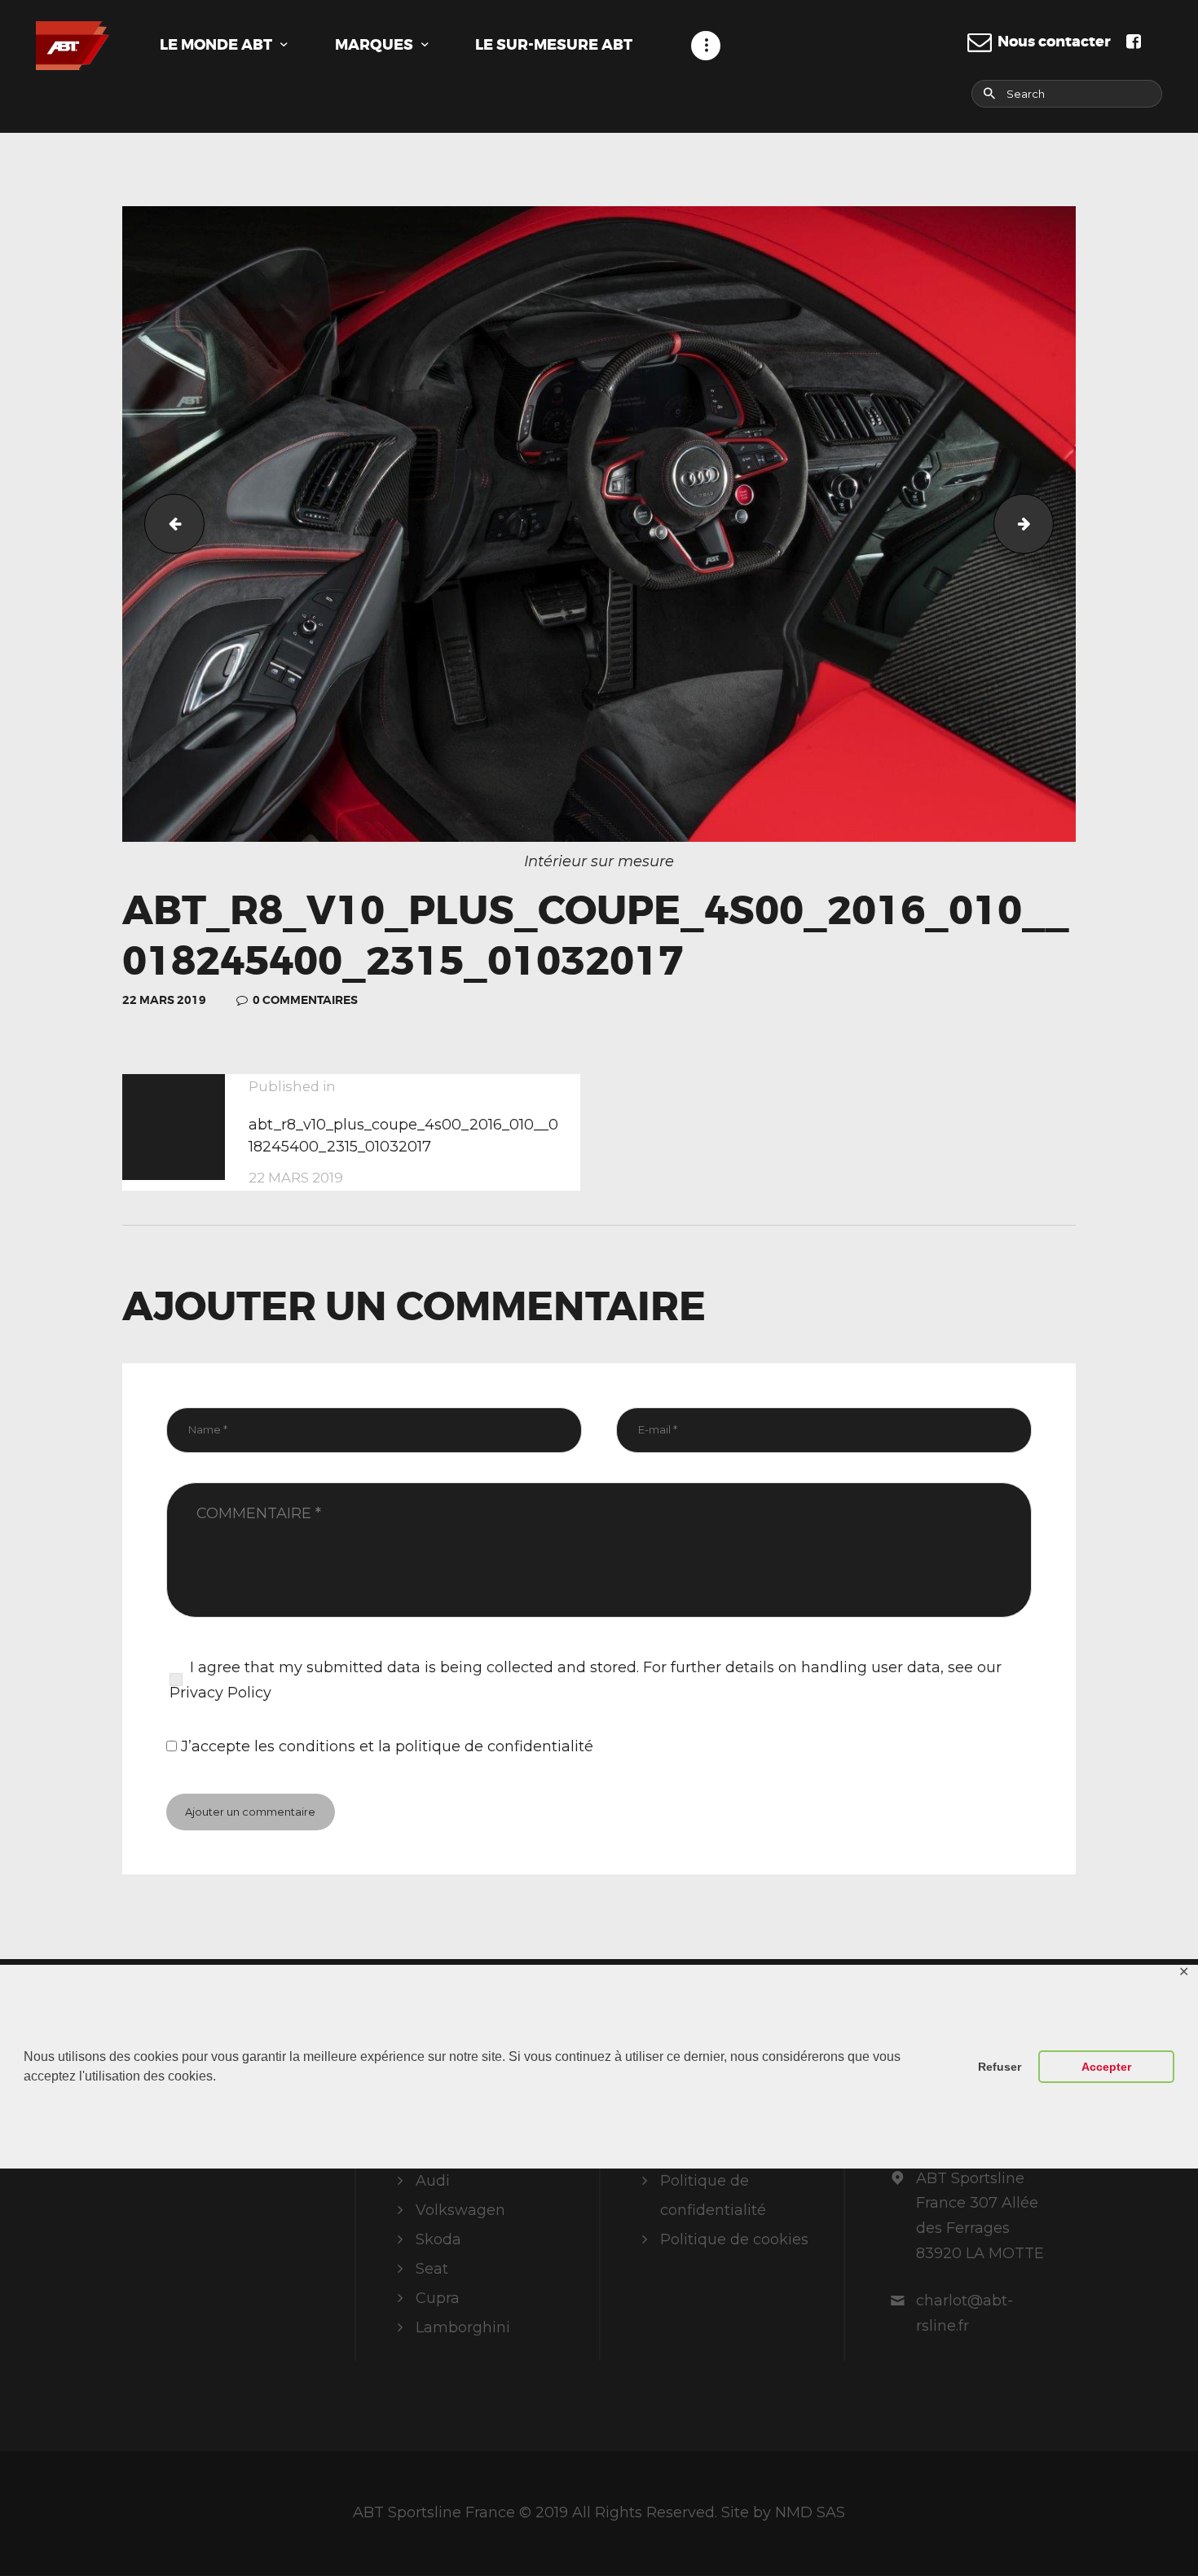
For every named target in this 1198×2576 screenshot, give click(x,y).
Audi (433, 2181)
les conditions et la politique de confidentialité (424, 1746)
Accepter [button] (1106, 2067)
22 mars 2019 (164, 1000)
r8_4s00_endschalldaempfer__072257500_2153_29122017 (167, 524)
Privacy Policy (220, 1693)
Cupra (438, 2298)
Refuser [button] (1000, 2067)
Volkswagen (460, 2210)
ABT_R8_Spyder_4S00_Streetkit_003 (1046, 524)
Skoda (438, 2239)
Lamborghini (463, 2327)
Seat (432, 2269)
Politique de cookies (734, 2239)
